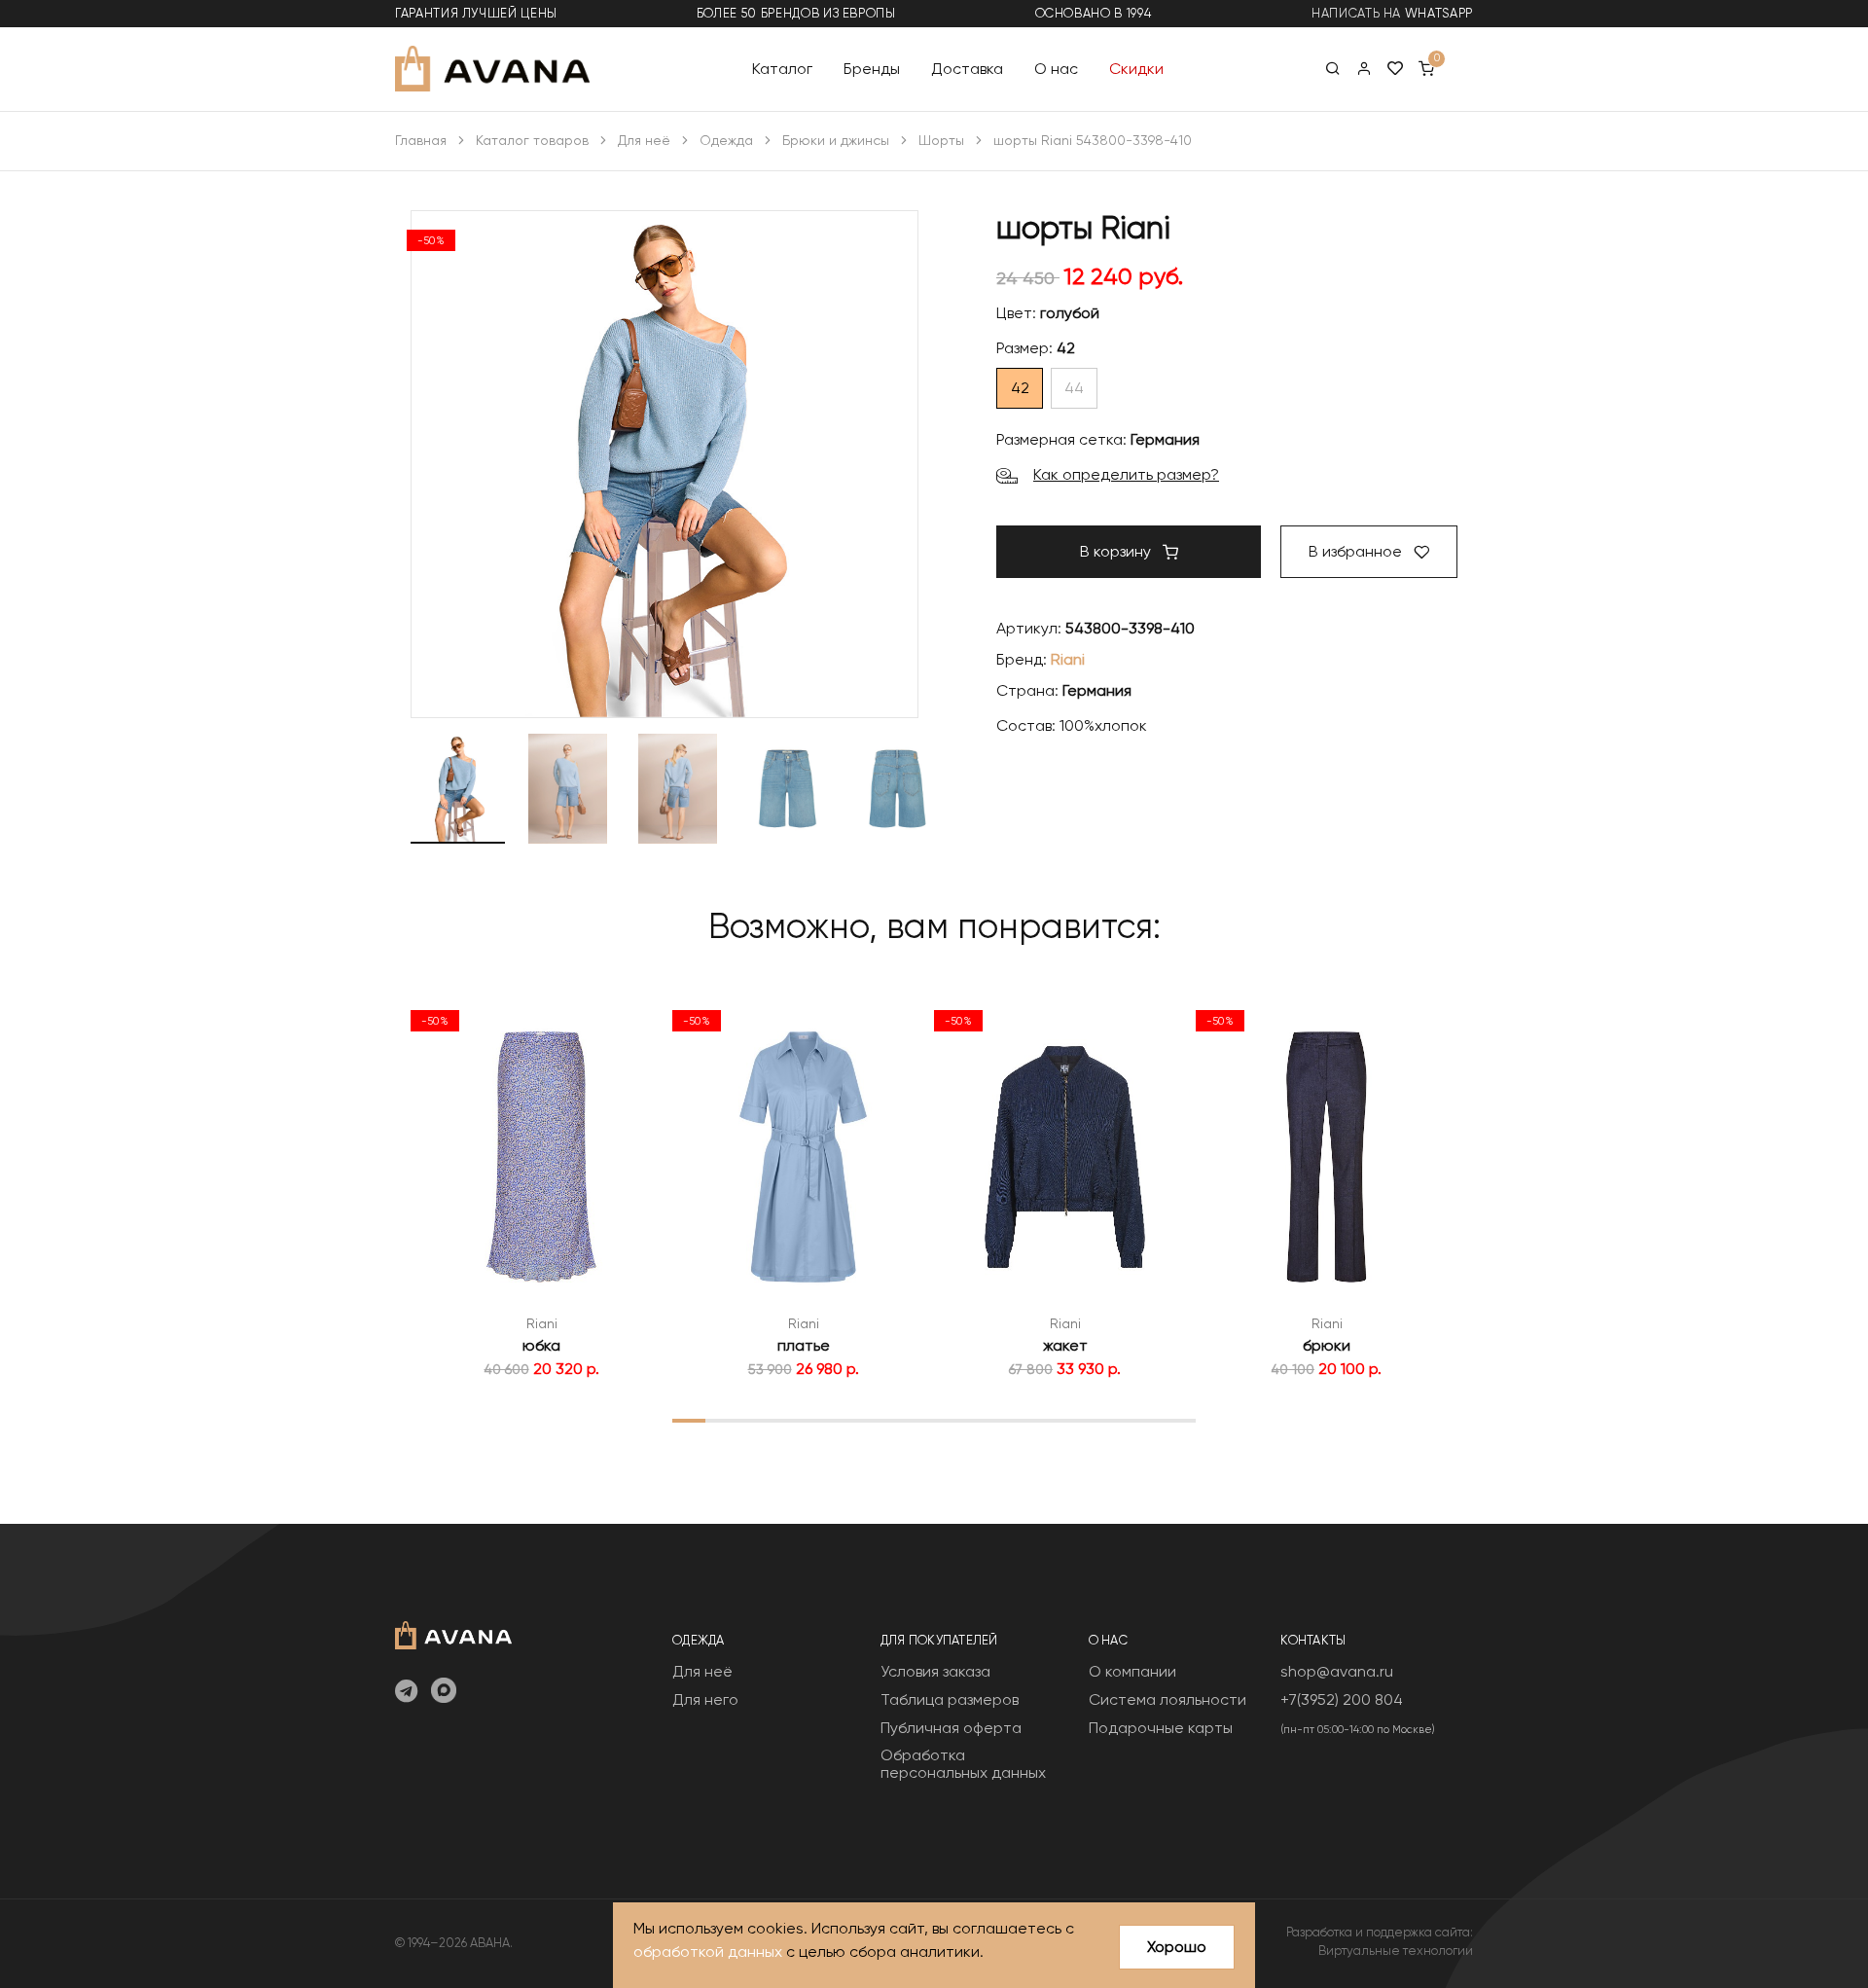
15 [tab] (1147, 1420)
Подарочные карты (1161, 1728)
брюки (1327, 1345)
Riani (1068, 659)
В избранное (1357, 551)
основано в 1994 (1094, 13)
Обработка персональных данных (963, 1764)
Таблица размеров (950, 1699)
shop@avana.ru (1337, 1671)
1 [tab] (688, 1420)
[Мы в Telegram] (406, 1692)
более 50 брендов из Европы (796, 13)
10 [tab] (983, 1420)
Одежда (726, 140)
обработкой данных (708, 1952)
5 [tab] (820, 1420)
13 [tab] (1081, 1420)
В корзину (1117, 551)
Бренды (872, 68)
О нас (1056, 68)
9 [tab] (951, 1420)
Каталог (782, 68)
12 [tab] (1049, 1420)
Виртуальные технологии (1396, 1951)
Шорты (941, 140)
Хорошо (1177, 1947)
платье (804, 1345)
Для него (705, 1699)
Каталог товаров (532, 140)
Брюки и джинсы (836, 140)
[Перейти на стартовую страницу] (492, 69)
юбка (541, 1345)
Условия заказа (935, 1671)
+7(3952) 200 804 (1342, 1699)
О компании (1132, 1671)
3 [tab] (754, 1420)
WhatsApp (1439, 13)
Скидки (1136, 68)
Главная (421, 140)
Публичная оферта (951, 1728)
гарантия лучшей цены (476, 13)
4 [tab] (787, 1420)
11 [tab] (1016, 1420)
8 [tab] (918, 1420)
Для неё (644, 140)
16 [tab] (1180, 1420)
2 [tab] (721, 1420)
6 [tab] (852, 1420)
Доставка (967, 68)
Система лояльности (1167, 1699)
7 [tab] (885, 1420)
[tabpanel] (541, 1190)
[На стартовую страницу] (453, 1633)
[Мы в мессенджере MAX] (444, 1692)
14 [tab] (1114, 1420)
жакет (1065, 1345)
